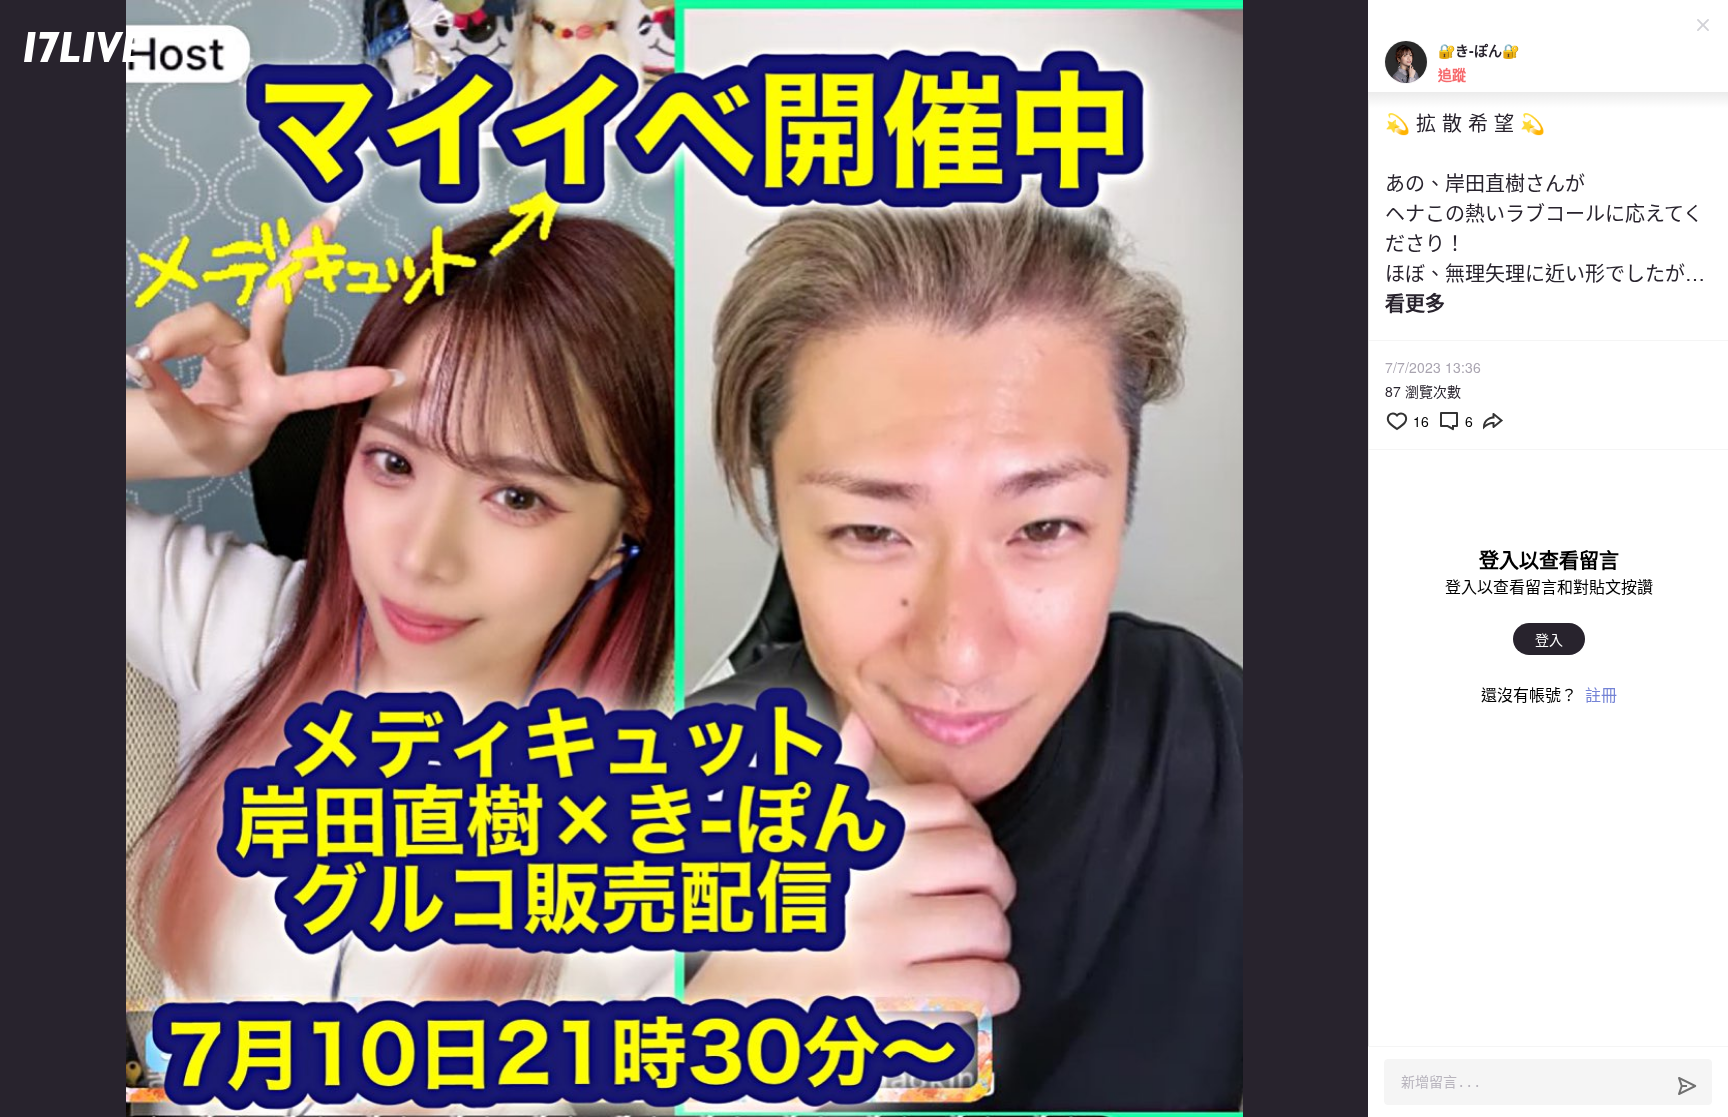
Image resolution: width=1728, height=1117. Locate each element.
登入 (1549, 639)
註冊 (1601, 694)
